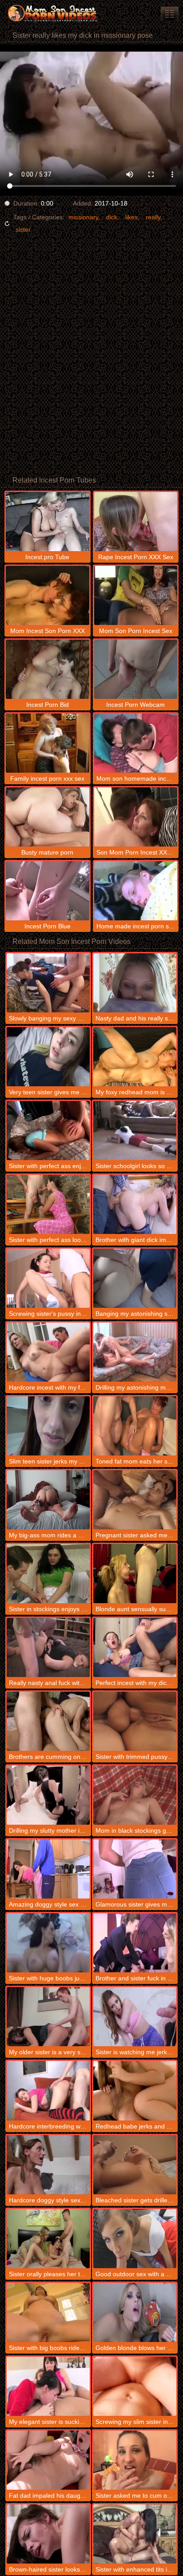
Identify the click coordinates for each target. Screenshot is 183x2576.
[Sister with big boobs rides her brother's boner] (48, 2312)
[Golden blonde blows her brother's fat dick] (135, 2312)
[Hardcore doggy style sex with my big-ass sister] (48, 2165)
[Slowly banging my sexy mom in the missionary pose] (48, 983)
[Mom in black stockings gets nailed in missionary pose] (135, 1795)
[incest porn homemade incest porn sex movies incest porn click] (170, 14)
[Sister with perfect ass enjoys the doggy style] (48, 1131)
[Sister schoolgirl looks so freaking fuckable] (135, 1131)
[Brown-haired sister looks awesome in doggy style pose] (48, 2534)
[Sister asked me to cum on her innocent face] (135, 2460)
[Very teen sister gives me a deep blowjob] (48, 1057)
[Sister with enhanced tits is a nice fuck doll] (135, 2534)
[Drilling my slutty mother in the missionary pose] (48, 1795)
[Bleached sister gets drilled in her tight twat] (135, 2165)
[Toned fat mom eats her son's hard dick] (135, 1426)
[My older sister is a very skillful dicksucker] (48, 2017)
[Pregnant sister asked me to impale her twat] (135, 1500)
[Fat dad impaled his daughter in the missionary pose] (48, 2460)
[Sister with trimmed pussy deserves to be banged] (135, 1721)
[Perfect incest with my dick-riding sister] (135, 1647)
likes (131, 217)
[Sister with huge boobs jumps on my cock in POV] (48, 1943)
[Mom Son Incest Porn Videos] (53, 13)
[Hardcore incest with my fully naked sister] (48, 1352)
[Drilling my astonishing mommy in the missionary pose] (135, 1352)
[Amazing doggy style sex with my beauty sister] (48, 1869)
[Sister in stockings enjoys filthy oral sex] (48, 1574)
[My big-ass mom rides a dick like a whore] (48, 1500)
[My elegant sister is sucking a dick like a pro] (48, 2386)
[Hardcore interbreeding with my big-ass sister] (48, 2090)
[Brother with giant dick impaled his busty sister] (135, 1204)
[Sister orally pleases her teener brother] (48, 2239)
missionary (83, 217)
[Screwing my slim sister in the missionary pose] (135, 2386)
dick (112, 217)
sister (23, 230)
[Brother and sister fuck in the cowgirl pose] (135, 1943)
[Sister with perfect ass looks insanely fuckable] (48, 1204)
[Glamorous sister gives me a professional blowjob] (135, 1869)
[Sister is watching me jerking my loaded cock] (135, 2017)
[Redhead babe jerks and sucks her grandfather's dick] (135, 2090)
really (153, 217)
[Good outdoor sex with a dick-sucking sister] (135, 2239)
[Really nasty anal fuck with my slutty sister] (48, 1647)
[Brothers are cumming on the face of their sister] (48, 1721)
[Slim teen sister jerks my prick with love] (48, 1426)
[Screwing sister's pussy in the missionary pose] (48, 1278)
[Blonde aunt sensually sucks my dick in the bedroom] (135, 1574)
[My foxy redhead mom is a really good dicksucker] (135, 1057)
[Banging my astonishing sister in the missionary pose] (135, 1278)
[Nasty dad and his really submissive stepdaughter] (135, 983)
